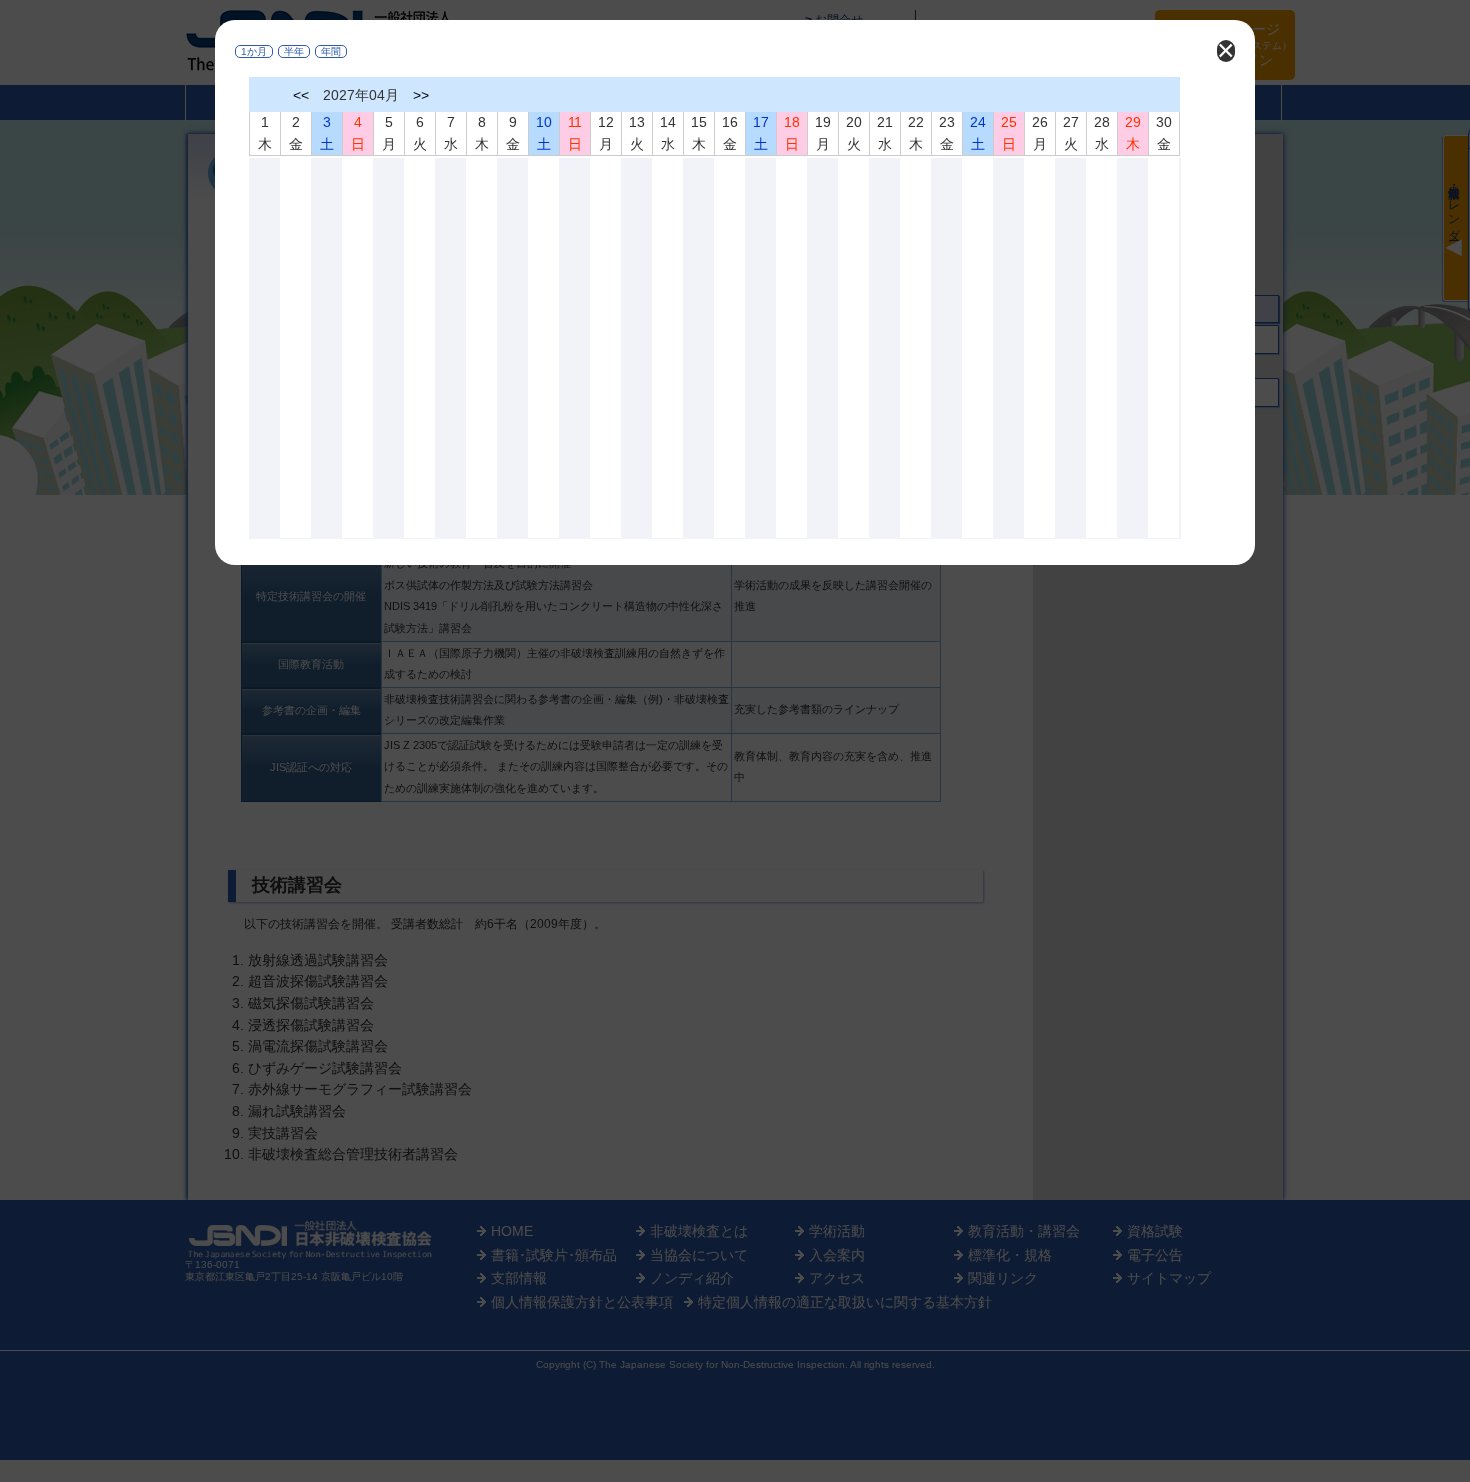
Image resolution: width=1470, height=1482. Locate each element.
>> (421, 95)
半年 (294, 51)
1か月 (254, 51)
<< (301, 95)
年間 (331, 51)
